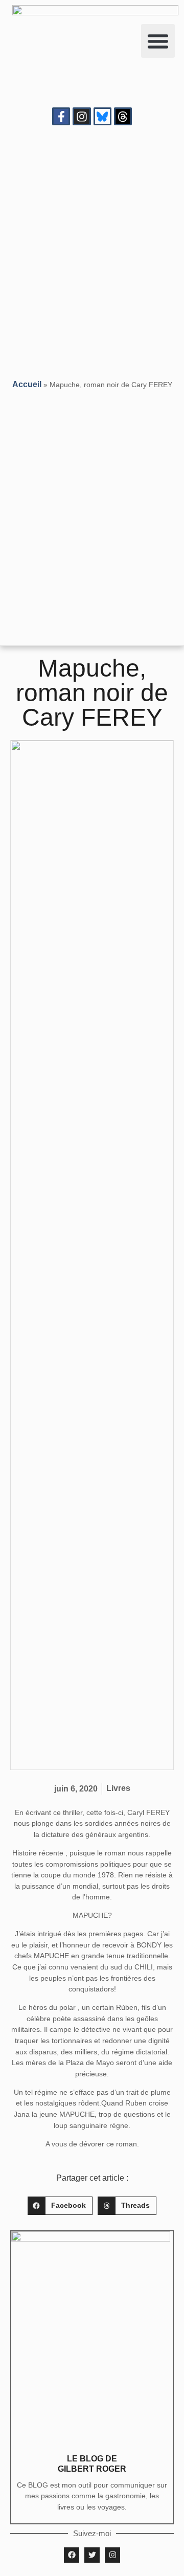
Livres (118, 1788)
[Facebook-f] (61, 116)
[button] (158, 41)
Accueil (27, 384)
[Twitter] (92, 2555)
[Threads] (123, 116)
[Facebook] (72, 2555)
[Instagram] (82, 116)
